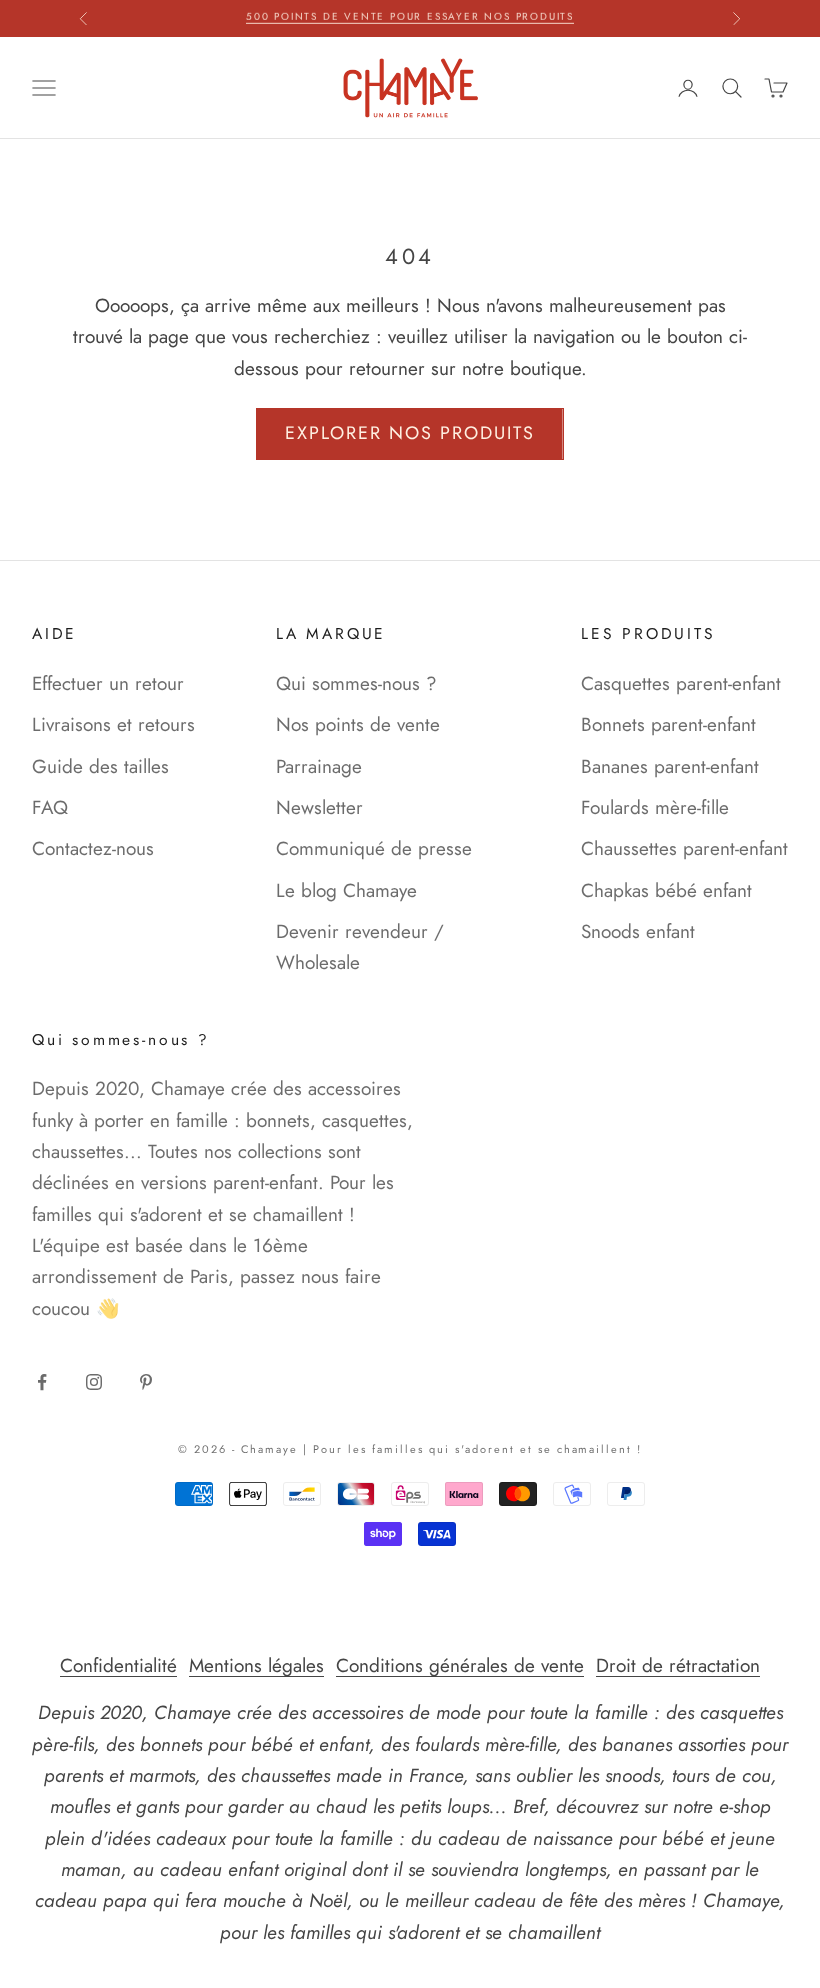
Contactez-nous (93, 848)
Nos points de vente (358, 724)
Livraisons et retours (113, 724)
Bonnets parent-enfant (668, 724)
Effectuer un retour (108, 683)
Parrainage (319, 766)
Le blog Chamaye (346, 890)
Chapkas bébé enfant (666, 890)
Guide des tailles (100, 766)
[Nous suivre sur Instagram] (94, 1382)
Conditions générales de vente (460, 1665)
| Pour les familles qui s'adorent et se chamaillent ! (472, 1449)
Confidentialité (118, 1665)
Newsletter (319, 807)
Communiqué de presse (374, 848)
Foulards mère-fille (655, 807)
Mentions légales (256, 1665)
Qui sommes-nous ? (356, 683)
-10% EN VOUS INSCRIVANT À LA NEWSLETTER (410, 18)
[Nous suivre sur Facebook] (42, 1382)
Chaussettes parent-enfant (684, 848)
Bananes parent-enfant (670, 766)
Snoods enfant (638, 931)
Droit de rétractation (678, 1665)
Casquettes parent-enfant (681, 683)
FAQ (50, 807)
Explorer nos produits (410, 433)
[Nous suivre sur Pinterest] (146, 1382)
